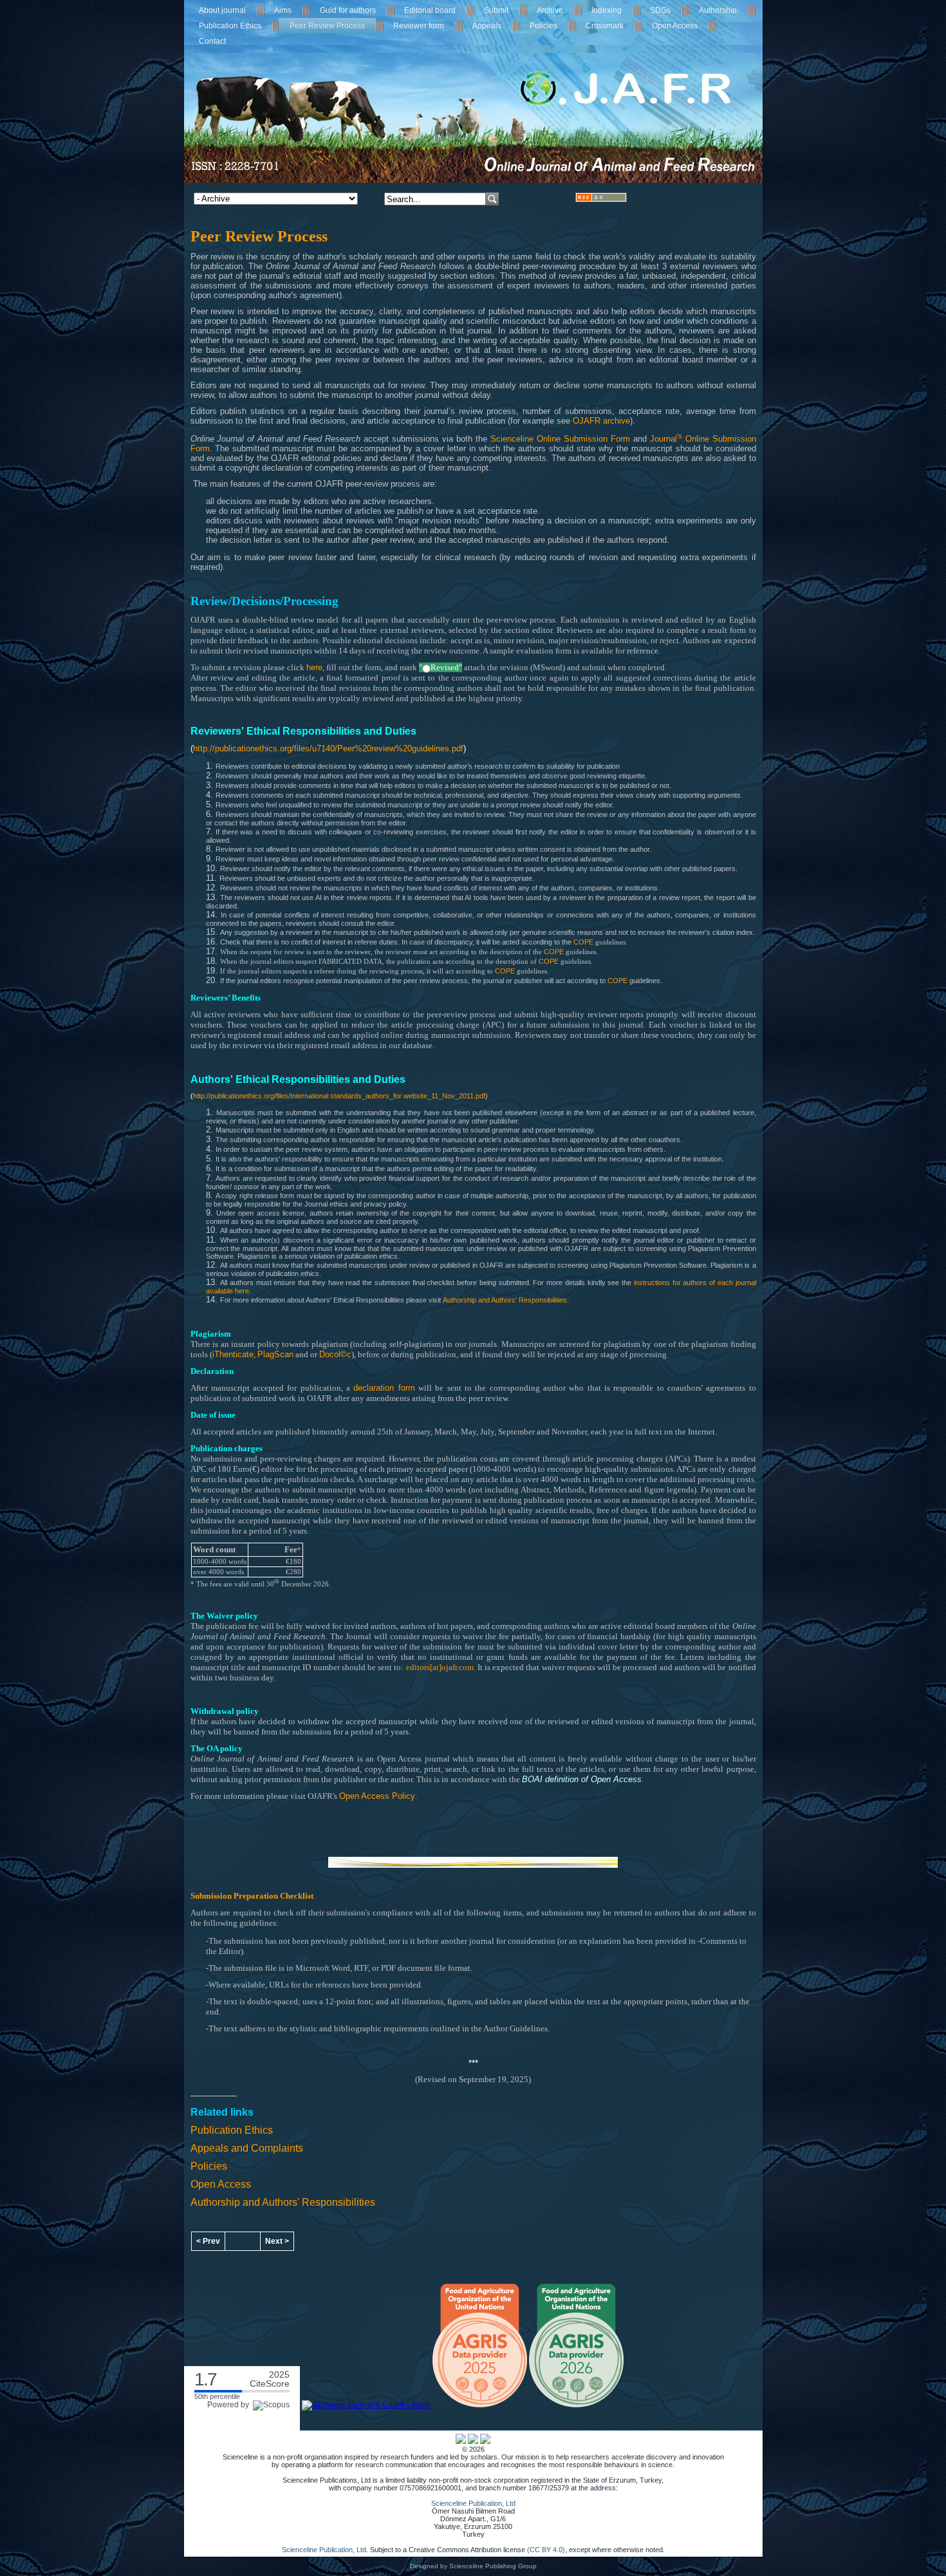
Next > (277, 2241)
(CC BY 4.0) (546, 2550)
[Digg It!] (485, 2441)
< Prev (208, 2241)
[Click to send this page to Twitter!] (473, 2441)
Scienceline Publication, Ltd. (325, 2550)
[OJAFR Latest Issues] (601, 199)
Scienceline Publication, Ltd (473, 2503)
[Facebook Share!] (461, 2441)
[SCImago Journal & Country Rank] (366, 2405)
